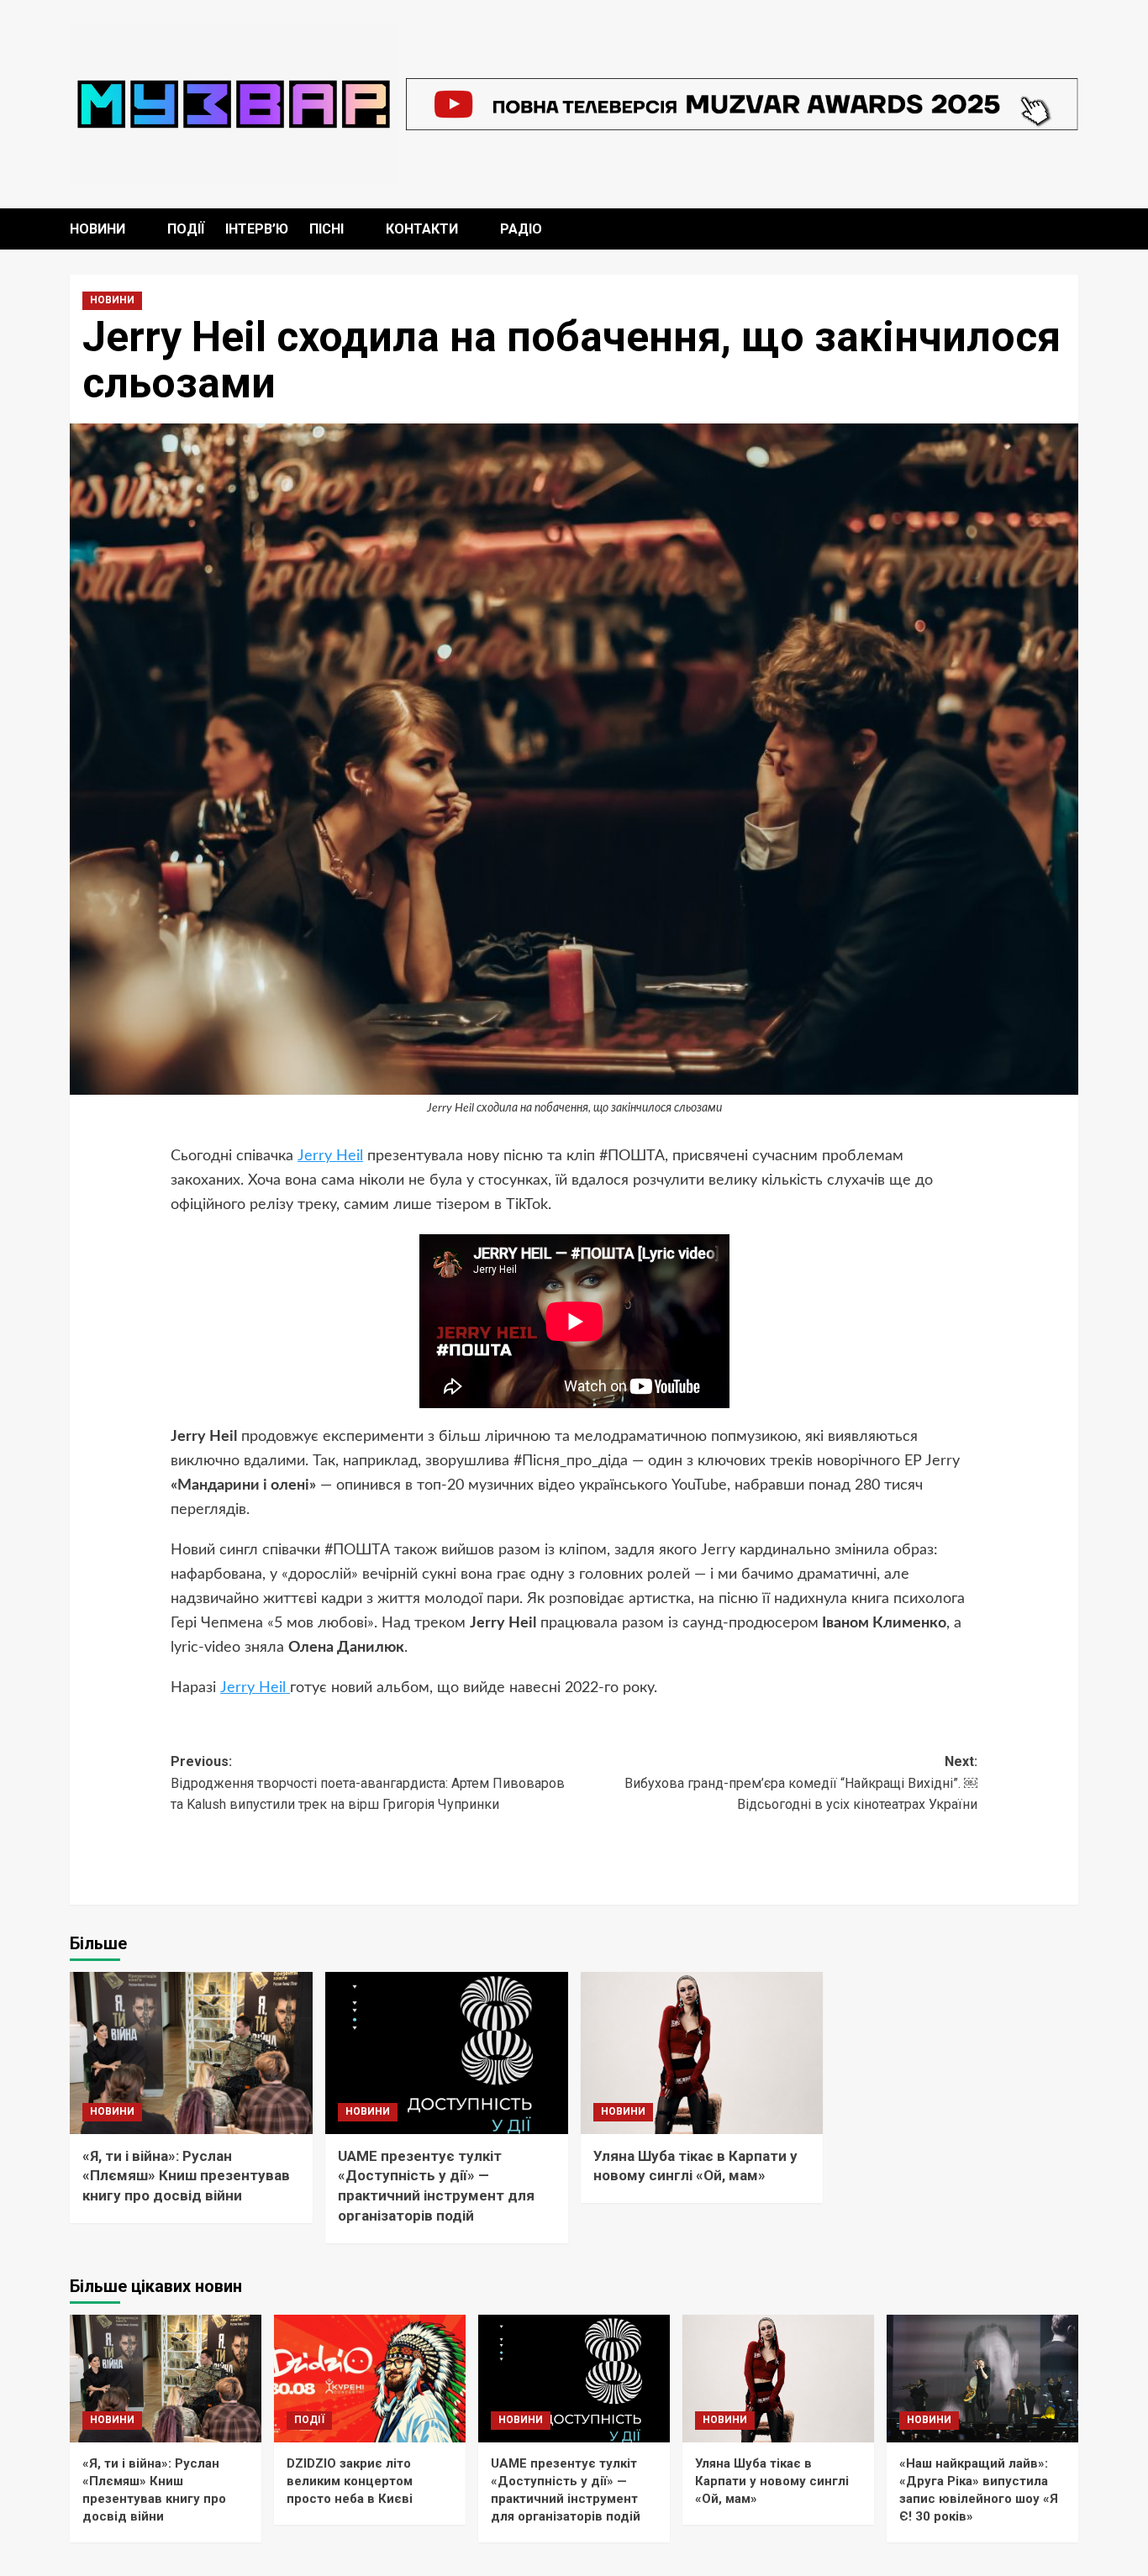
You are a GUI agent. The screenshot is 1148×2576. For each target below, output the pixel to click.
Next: (801, 1783)
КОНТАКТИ (422, 229)
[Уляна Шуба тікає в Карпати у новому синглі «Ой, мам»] (702, 2053)
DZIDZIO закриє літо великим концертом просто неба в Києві (350, 2481)
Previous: (368, 1783)
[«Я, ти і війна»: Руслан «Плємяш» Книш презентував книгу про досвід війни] (191, 2053)
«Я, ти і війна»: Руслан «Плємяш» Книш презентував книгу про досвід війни (186, 2176)
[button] (1068, 229)
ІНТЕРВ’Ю (257, 229)
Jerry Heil (330, 1156)
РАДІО (521, 229)
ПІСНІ (326, 229)
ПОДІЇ (186, 229)
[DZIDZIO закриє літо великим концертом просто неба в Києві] (370, 2379)
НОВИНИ (97, 229)
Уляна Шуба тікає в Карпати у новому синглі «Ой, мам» (772, 2481)
